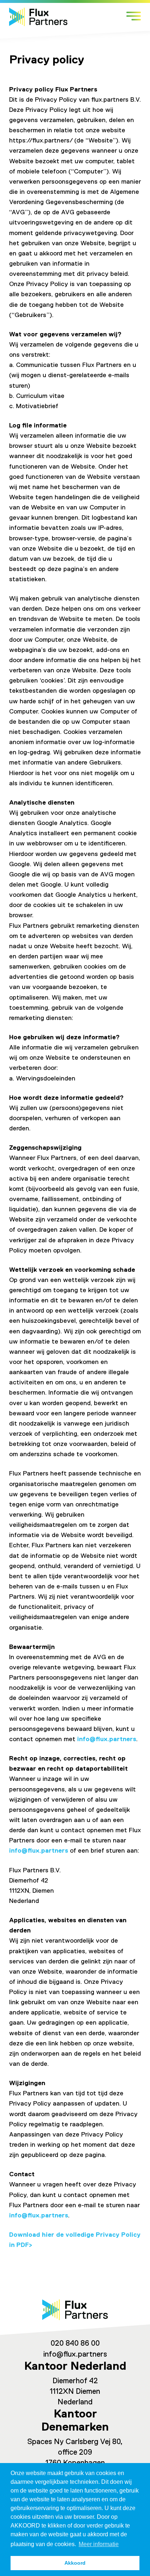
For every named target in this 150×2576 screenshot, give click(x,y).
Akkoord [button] (75, 2563)
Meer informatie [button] (99, 2544)
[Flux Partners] (38, 17)
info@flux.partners (107, 1739)
